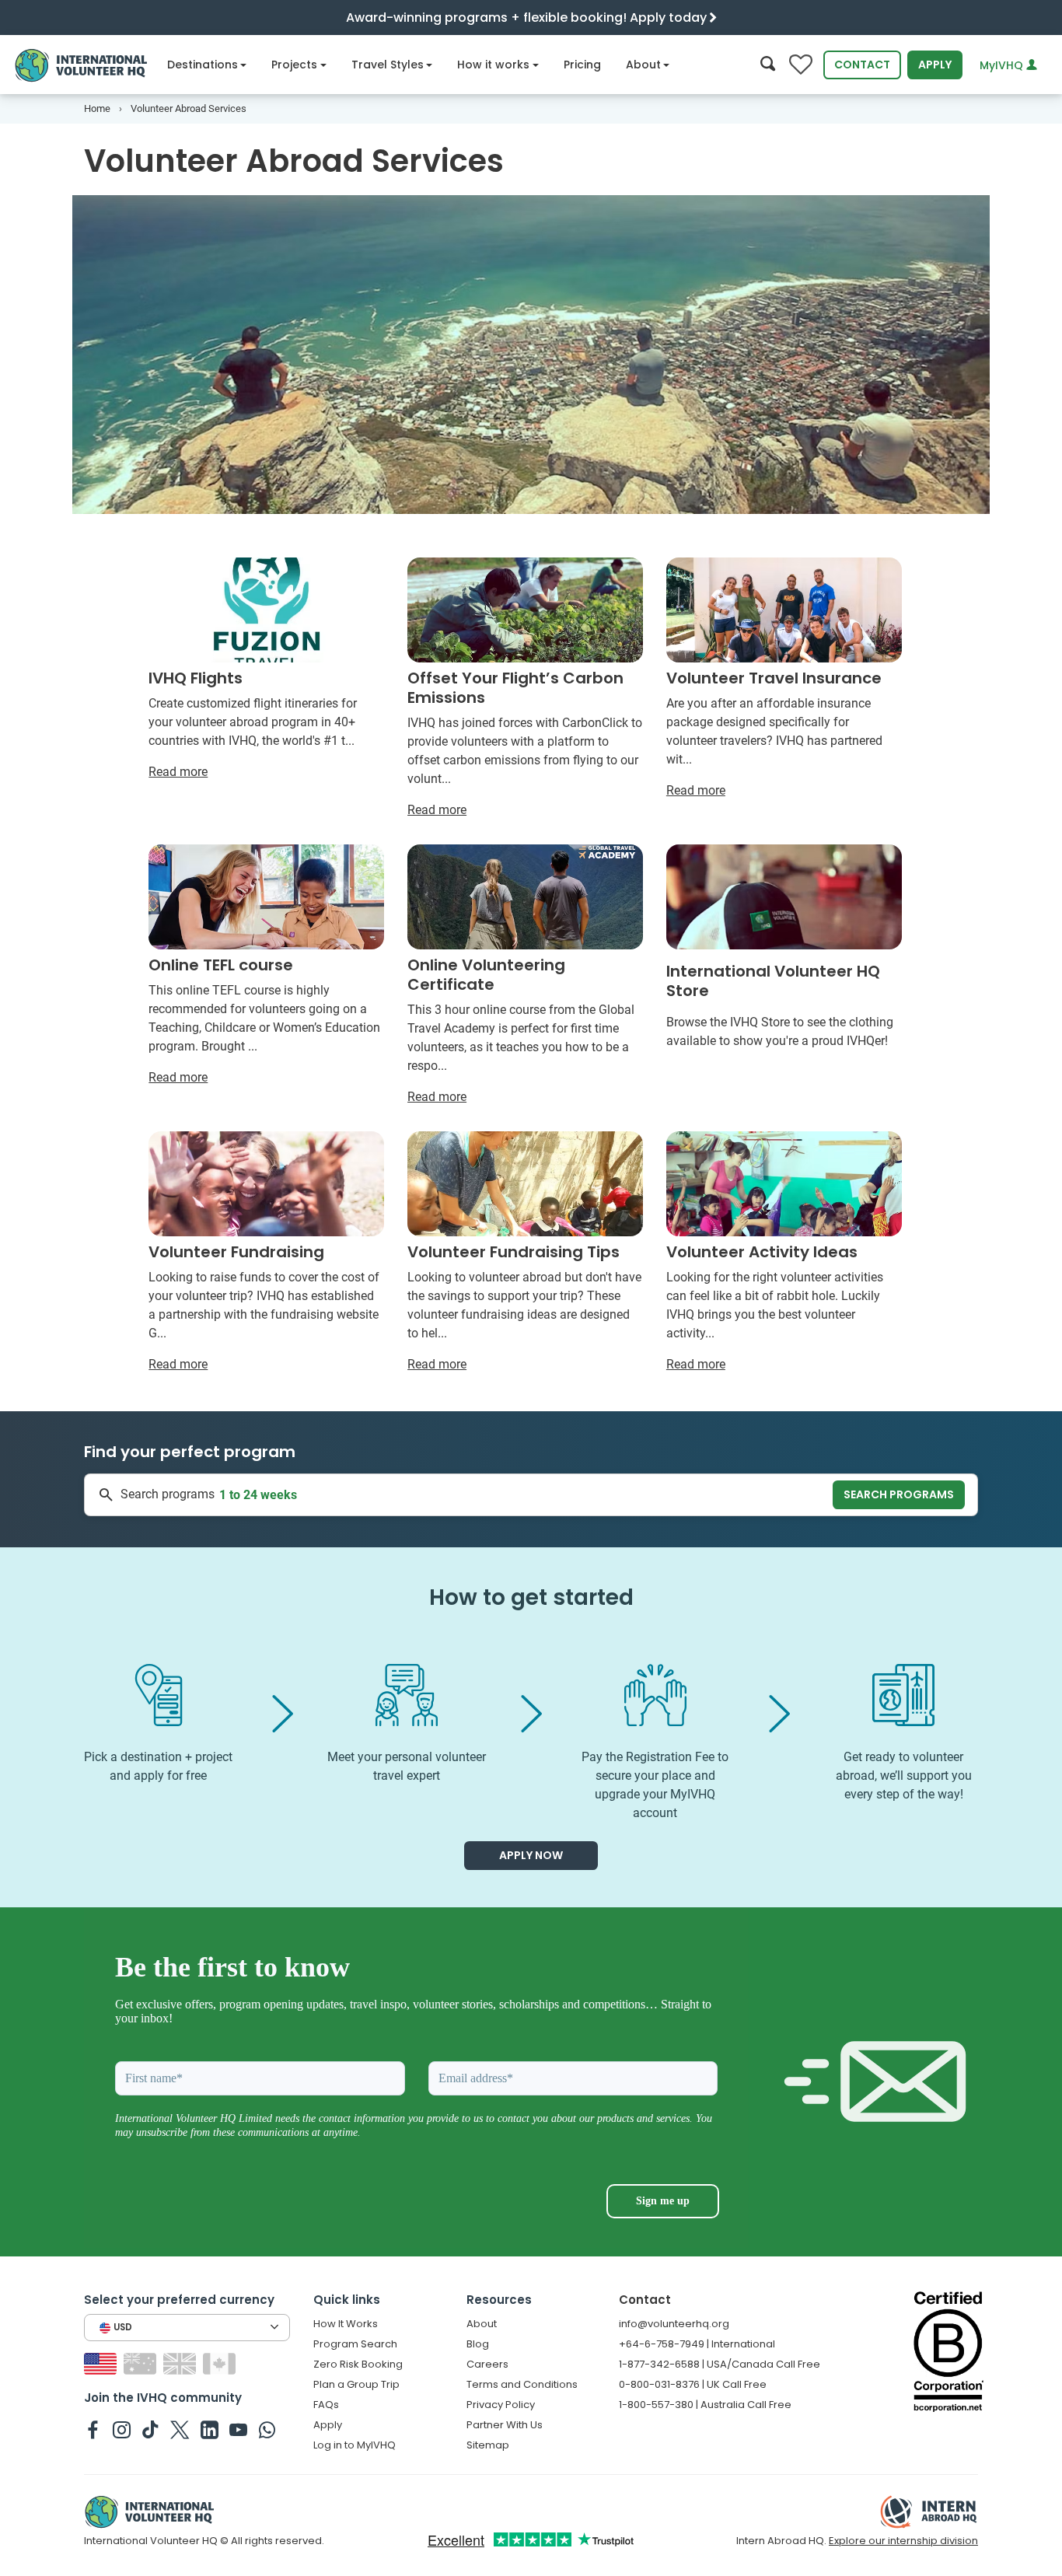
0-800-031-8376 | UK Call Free (693, 2384)
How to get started (531, 1597)
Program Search (355, 2344)
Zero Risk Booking (358, 2364)
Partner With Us (505, 2425)
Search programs (899, 1494)
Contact (862, 65)
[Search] (768, 65)
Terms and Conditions (522, 2384)
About (643, 65)
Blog (478, 2344)
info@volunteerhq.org (674, 2324)
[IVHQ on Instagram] (122, 2429)
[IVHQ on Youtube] (238, 2429)
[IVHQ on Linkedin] (210, 2429)
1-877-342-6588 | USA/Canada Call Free (720, 2364)
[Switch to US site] (102, 2363)
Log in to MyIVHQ (355, 2445)
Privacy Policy (501, 2405)
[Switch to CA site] (221, 2363)
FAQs (326, 2405)
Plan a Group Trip (356, 2384)
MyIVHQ (1003, 65)
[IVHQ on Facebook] (93, 2429)
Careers (487, 2364)
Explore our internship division (903, 2541)
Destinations (203, 65)
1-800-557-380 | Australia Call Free (705, 2405)
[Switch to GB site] (182, 2363)
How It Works (346, 2324)
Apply (935, 65)
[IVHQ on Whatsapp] (267, 2429)
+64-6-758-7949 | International (697, 2344)
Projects (294, 65)
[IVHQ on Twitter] (180, 2429)
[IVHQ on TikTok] (150, 2429)
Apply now (531, 1855)
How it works (493, 65)
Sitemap (488, 2445)
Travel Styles (388, 65)
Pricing (582, 65)
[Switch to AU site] (142, 2363)
